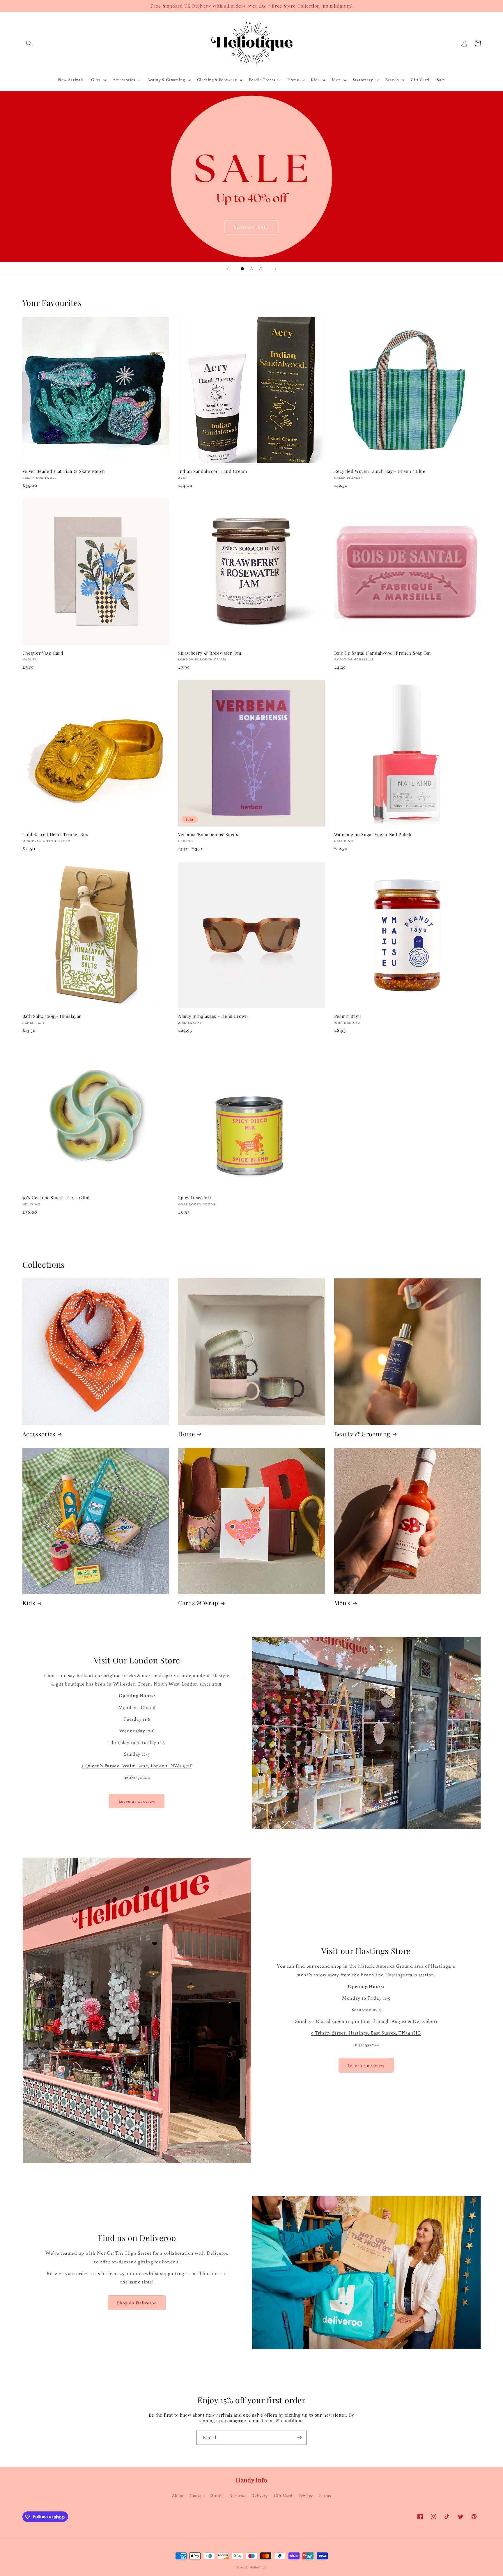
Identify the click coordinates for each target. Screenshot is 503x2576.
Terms (325, 2495)
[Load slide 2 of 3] (251, 269)
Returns (237, 2495)
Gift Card (283, 2495)
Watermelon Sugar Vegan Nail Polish (373, 834)
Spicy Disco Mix (195, 1198)
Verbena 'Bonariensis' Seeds (208, 834)
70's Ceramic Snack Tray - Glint (56, 1198)
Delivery (260, 2495)
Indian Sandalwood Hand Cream (212, 471)
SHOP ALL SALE (251, 227)
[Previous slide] (228, 269)
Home (187, 1434)
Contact (197, 2495)
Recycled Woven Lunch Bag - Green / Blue (380, 471)
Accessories (39, 1434)
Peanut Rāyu (348, 1016)
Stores (217, 2495)
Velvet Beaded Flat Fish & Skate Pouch (64, 471)
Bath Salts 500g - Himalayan (52, 1016)
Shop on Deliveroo (137, 2303)
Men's (342, 1603)
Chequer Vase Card (43, 653)
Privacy (305, 2495)
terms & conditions (283, 2420)
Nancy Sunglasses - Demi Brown (213, 1016)
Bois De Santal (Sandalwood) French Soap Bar (383, 653)
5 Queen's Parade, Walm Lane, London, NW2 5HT (137, 1766)
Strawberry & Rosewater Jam (210, 653)
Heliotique (258, 2567)
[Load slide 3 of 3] (261, 269)
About (178, 2495)
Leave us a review (137, 1801)
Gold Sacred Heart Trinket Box (55, 834)
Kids (29, 1603)
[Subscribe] (300, 2438)
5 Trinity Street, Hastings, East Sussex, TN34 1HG (366, 2033)
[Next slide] (275, 269)
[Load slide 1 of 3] (242, 269)
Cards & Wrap (198, 1603)
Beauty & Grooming (362, 1434)
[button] (29, 43)
